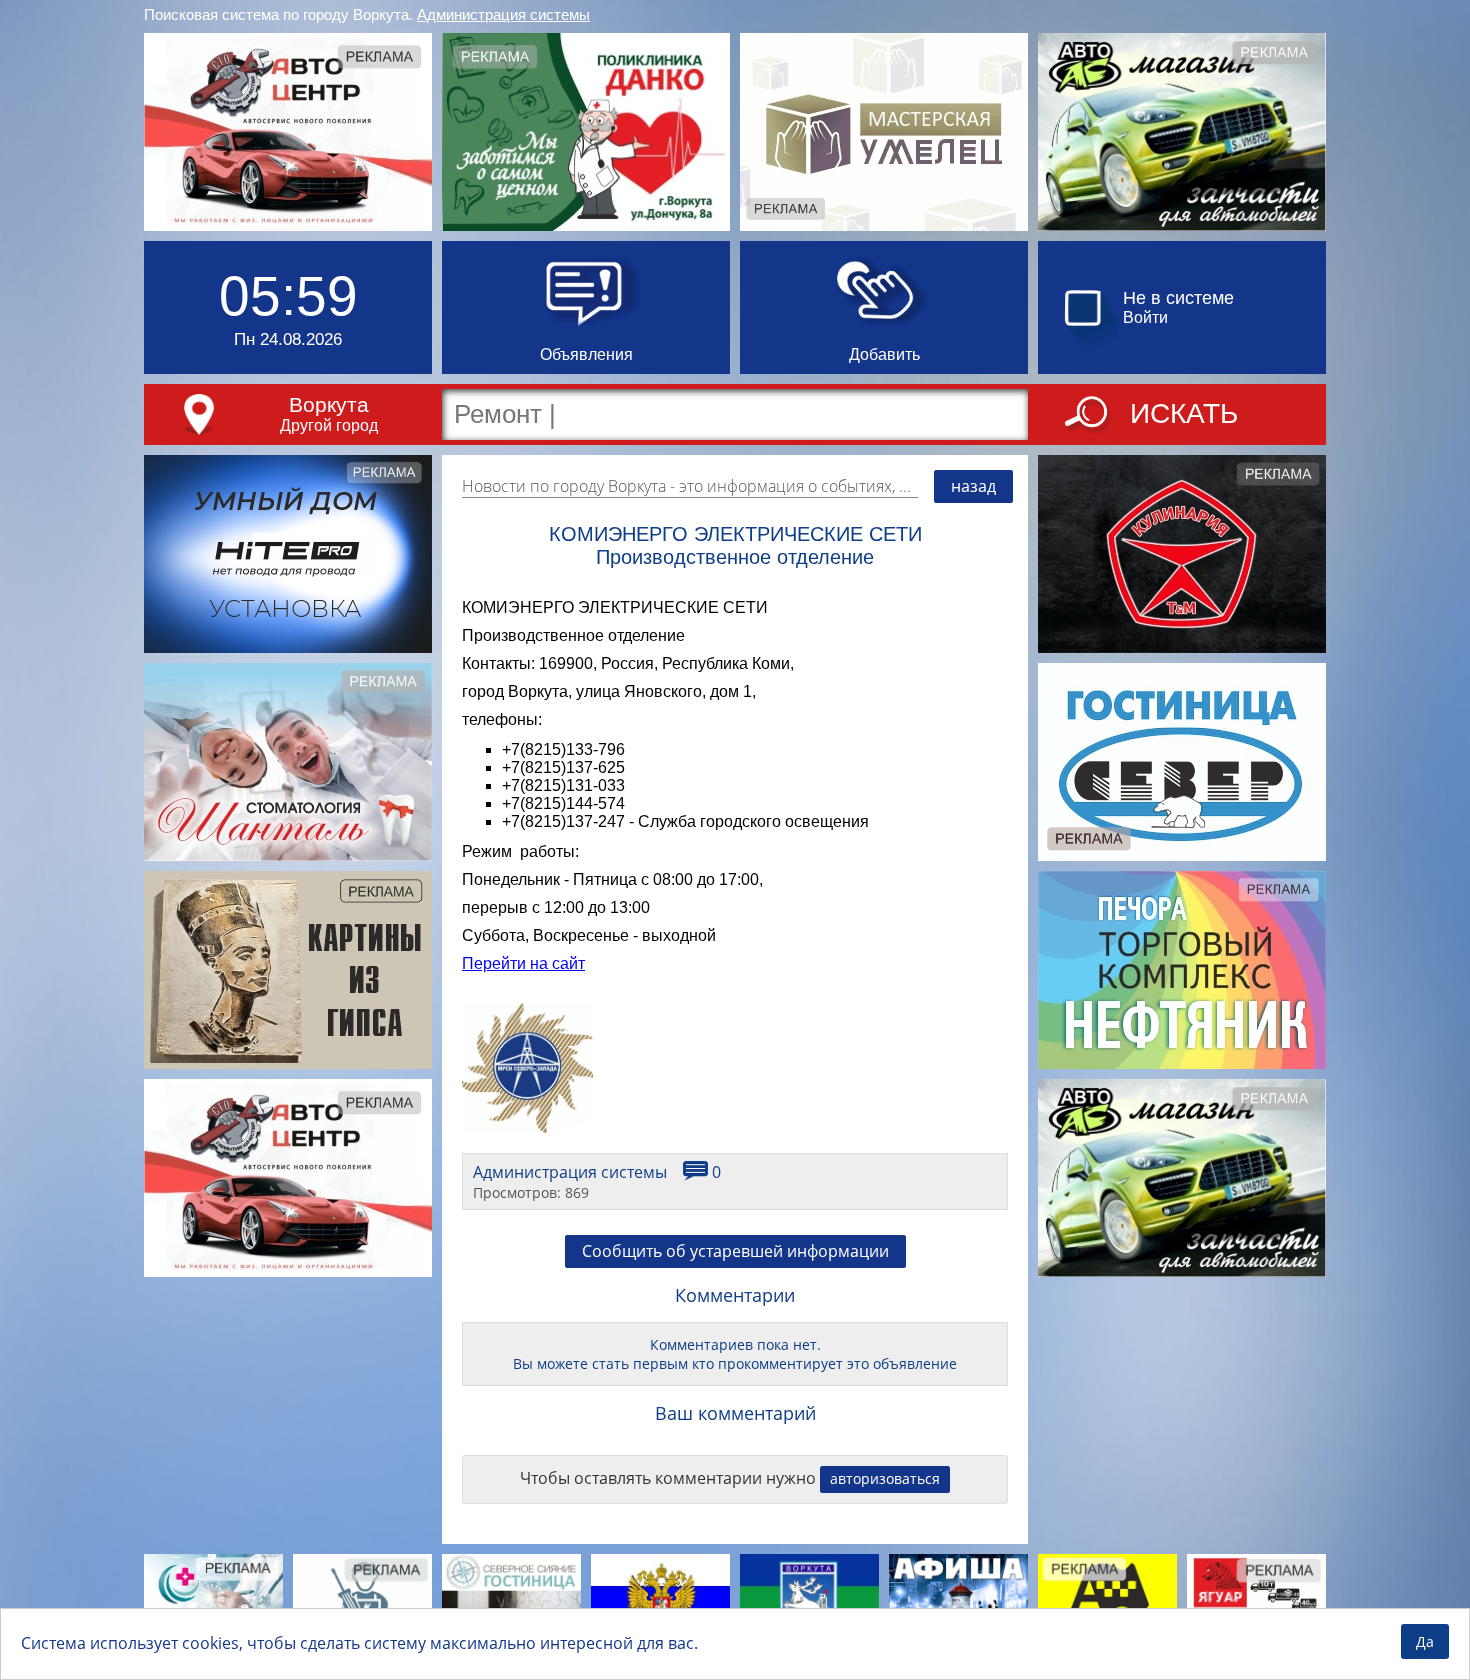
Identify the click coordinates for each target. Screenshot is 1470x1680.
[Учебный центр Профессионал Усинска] (362, 1602)
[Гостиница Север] (1182, 762)
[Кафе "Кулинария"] (1182, 554)
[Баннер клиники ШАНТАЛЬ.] (288, 762)
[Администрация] (809, 1602)
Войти (1145, 317)
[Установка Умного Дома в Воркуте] (288, 554)
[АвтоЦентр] (288, 132)
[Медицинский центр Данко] (586, 132)
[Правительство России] (660, 1602)
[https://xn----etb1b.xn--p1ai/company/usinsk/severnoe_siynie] (511, 1602)
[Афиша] (958, 1602)
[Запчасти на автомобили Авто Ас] (1182, 132)
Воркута (329, 404)
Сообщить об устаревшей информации (735, 1251)
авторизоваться (885, 1478)
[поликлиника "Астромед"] (213, 1601)
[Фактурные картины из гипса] (288, 970)
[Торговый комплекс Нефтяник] (1182, 970)
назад (973, 486)
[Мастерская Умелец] (884, 132)
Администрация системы (503, 14)
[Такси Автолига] (1107, 1602)
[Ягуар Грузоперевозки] (1256, 1602)
